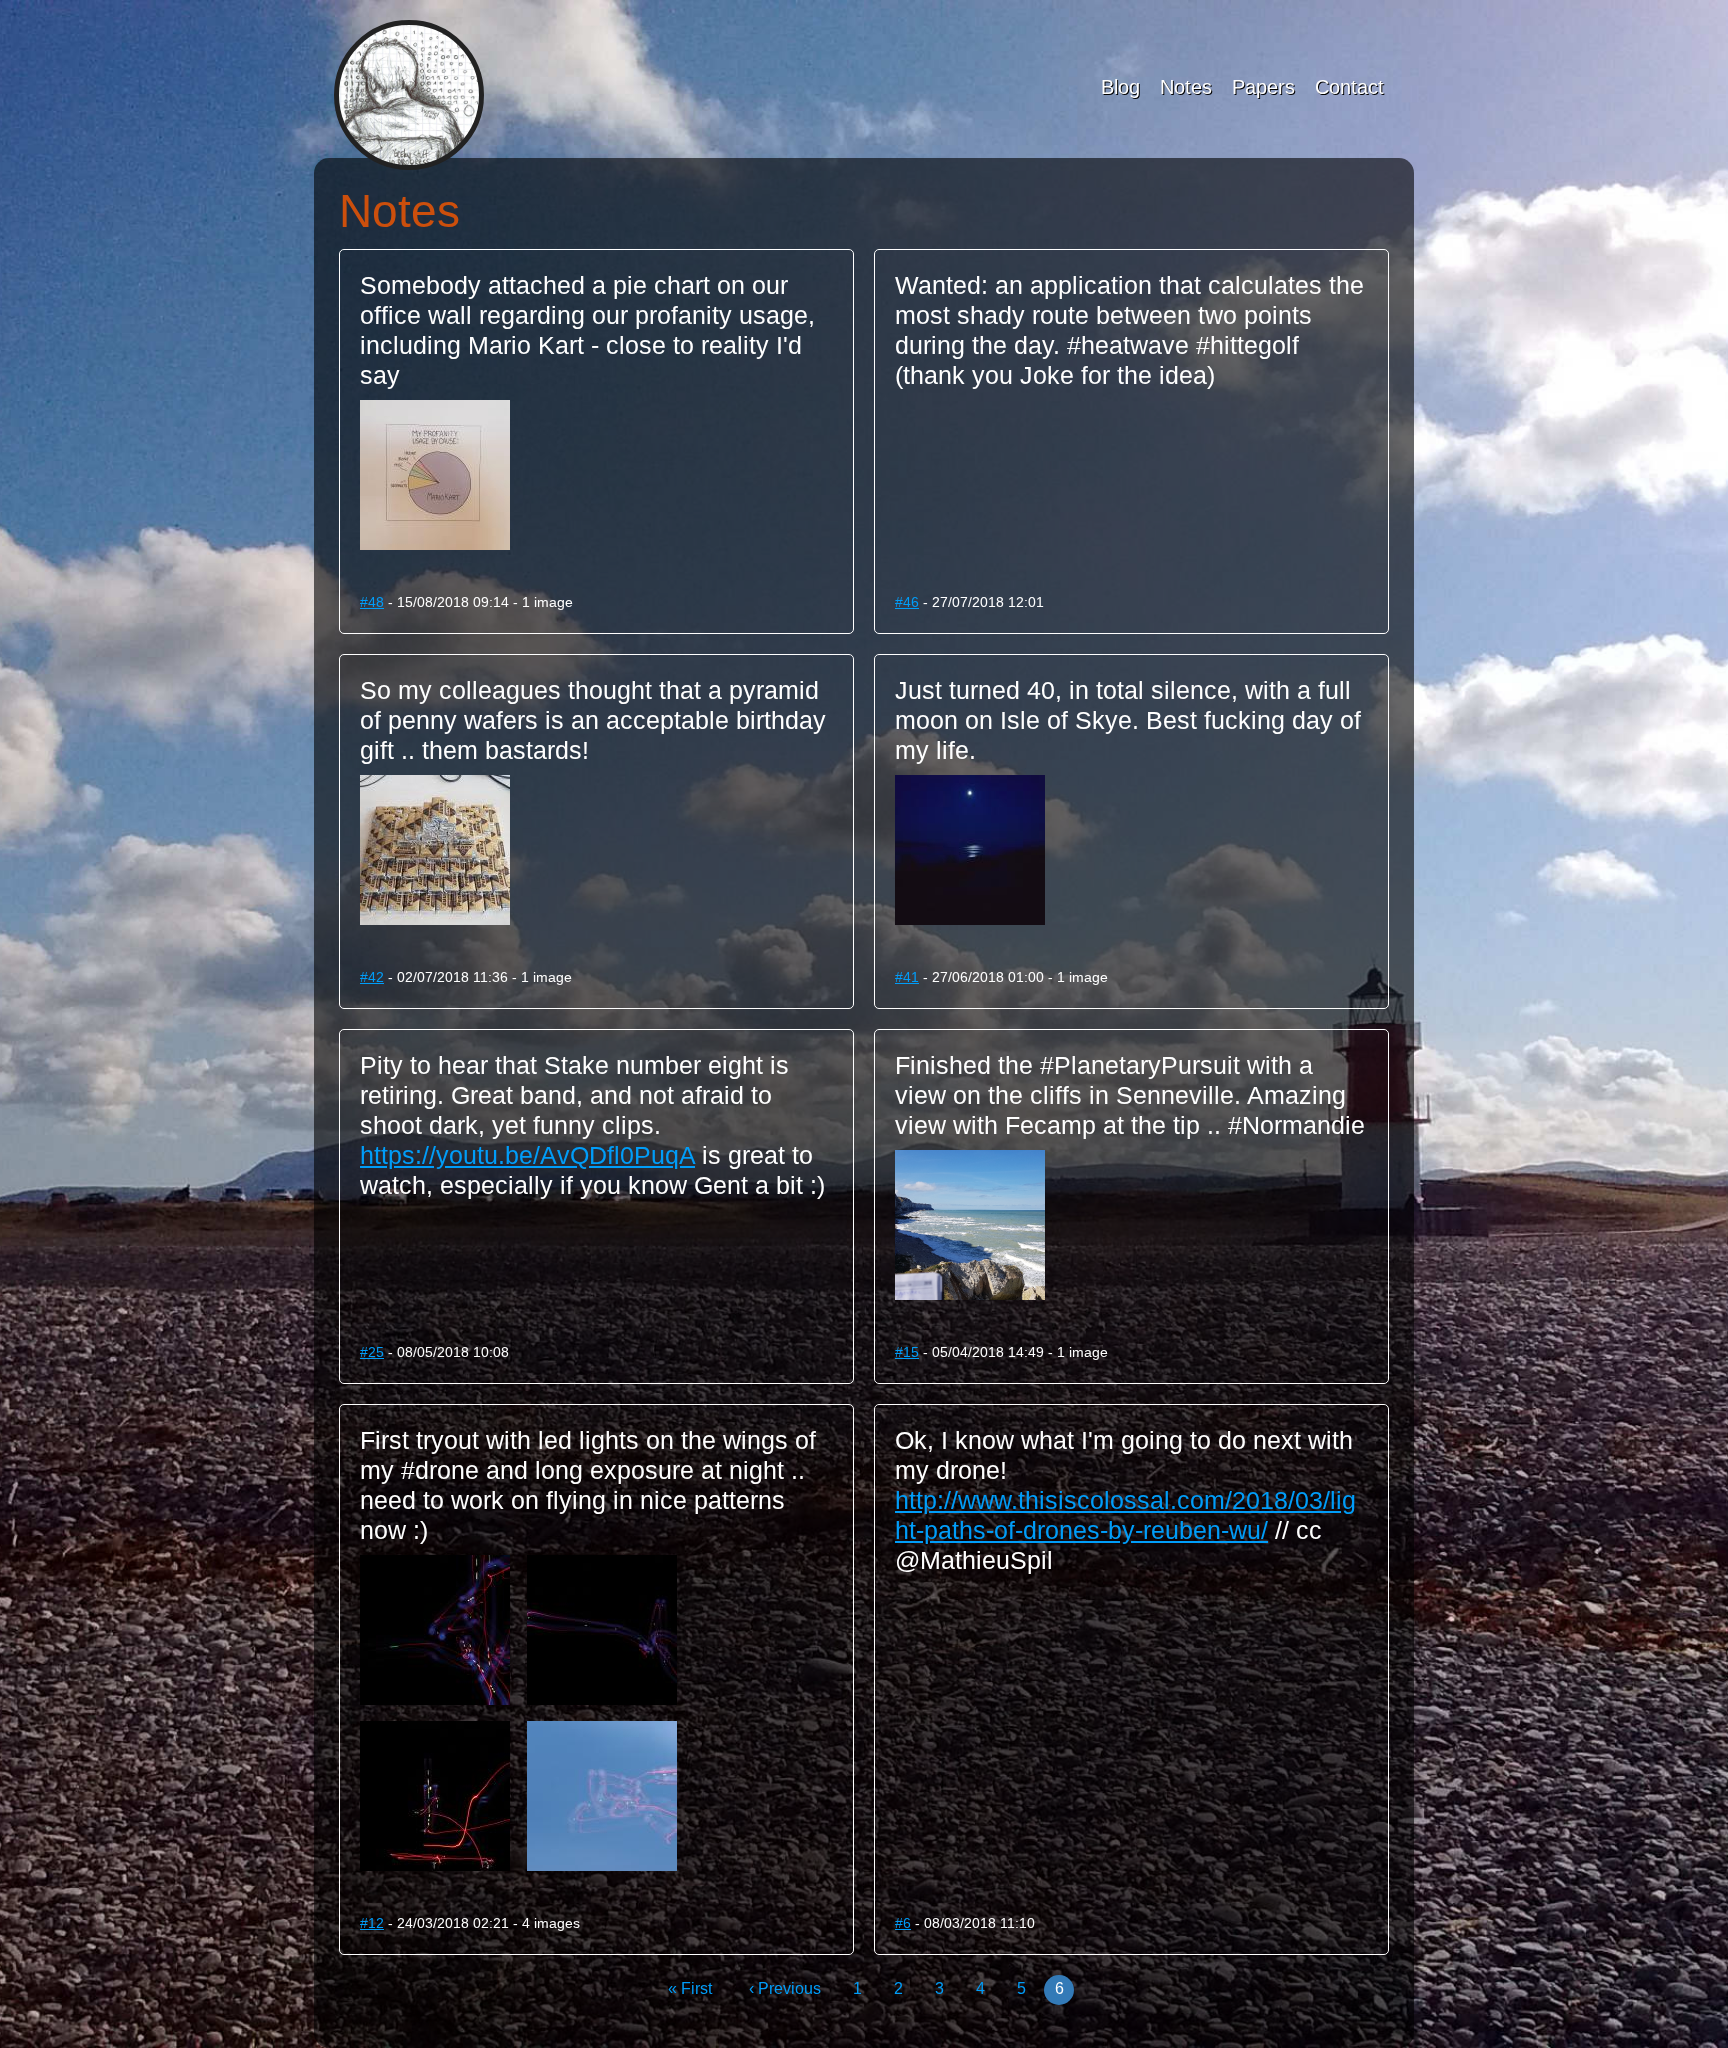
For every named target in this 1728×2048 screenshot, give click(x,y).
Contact (1349, 87)
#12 (372, 1923)
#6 (903, 1923)
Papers (1263, 87)
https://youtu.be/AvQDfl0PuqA (527, 1155)
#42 (372, 977)
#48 (372, 602)
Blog (1120, 87)
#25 (372, 1352)
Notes (1186, 87)
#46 (907, 602)
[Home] (409, 95)
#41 (907, 977)
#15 (907, 1352)
